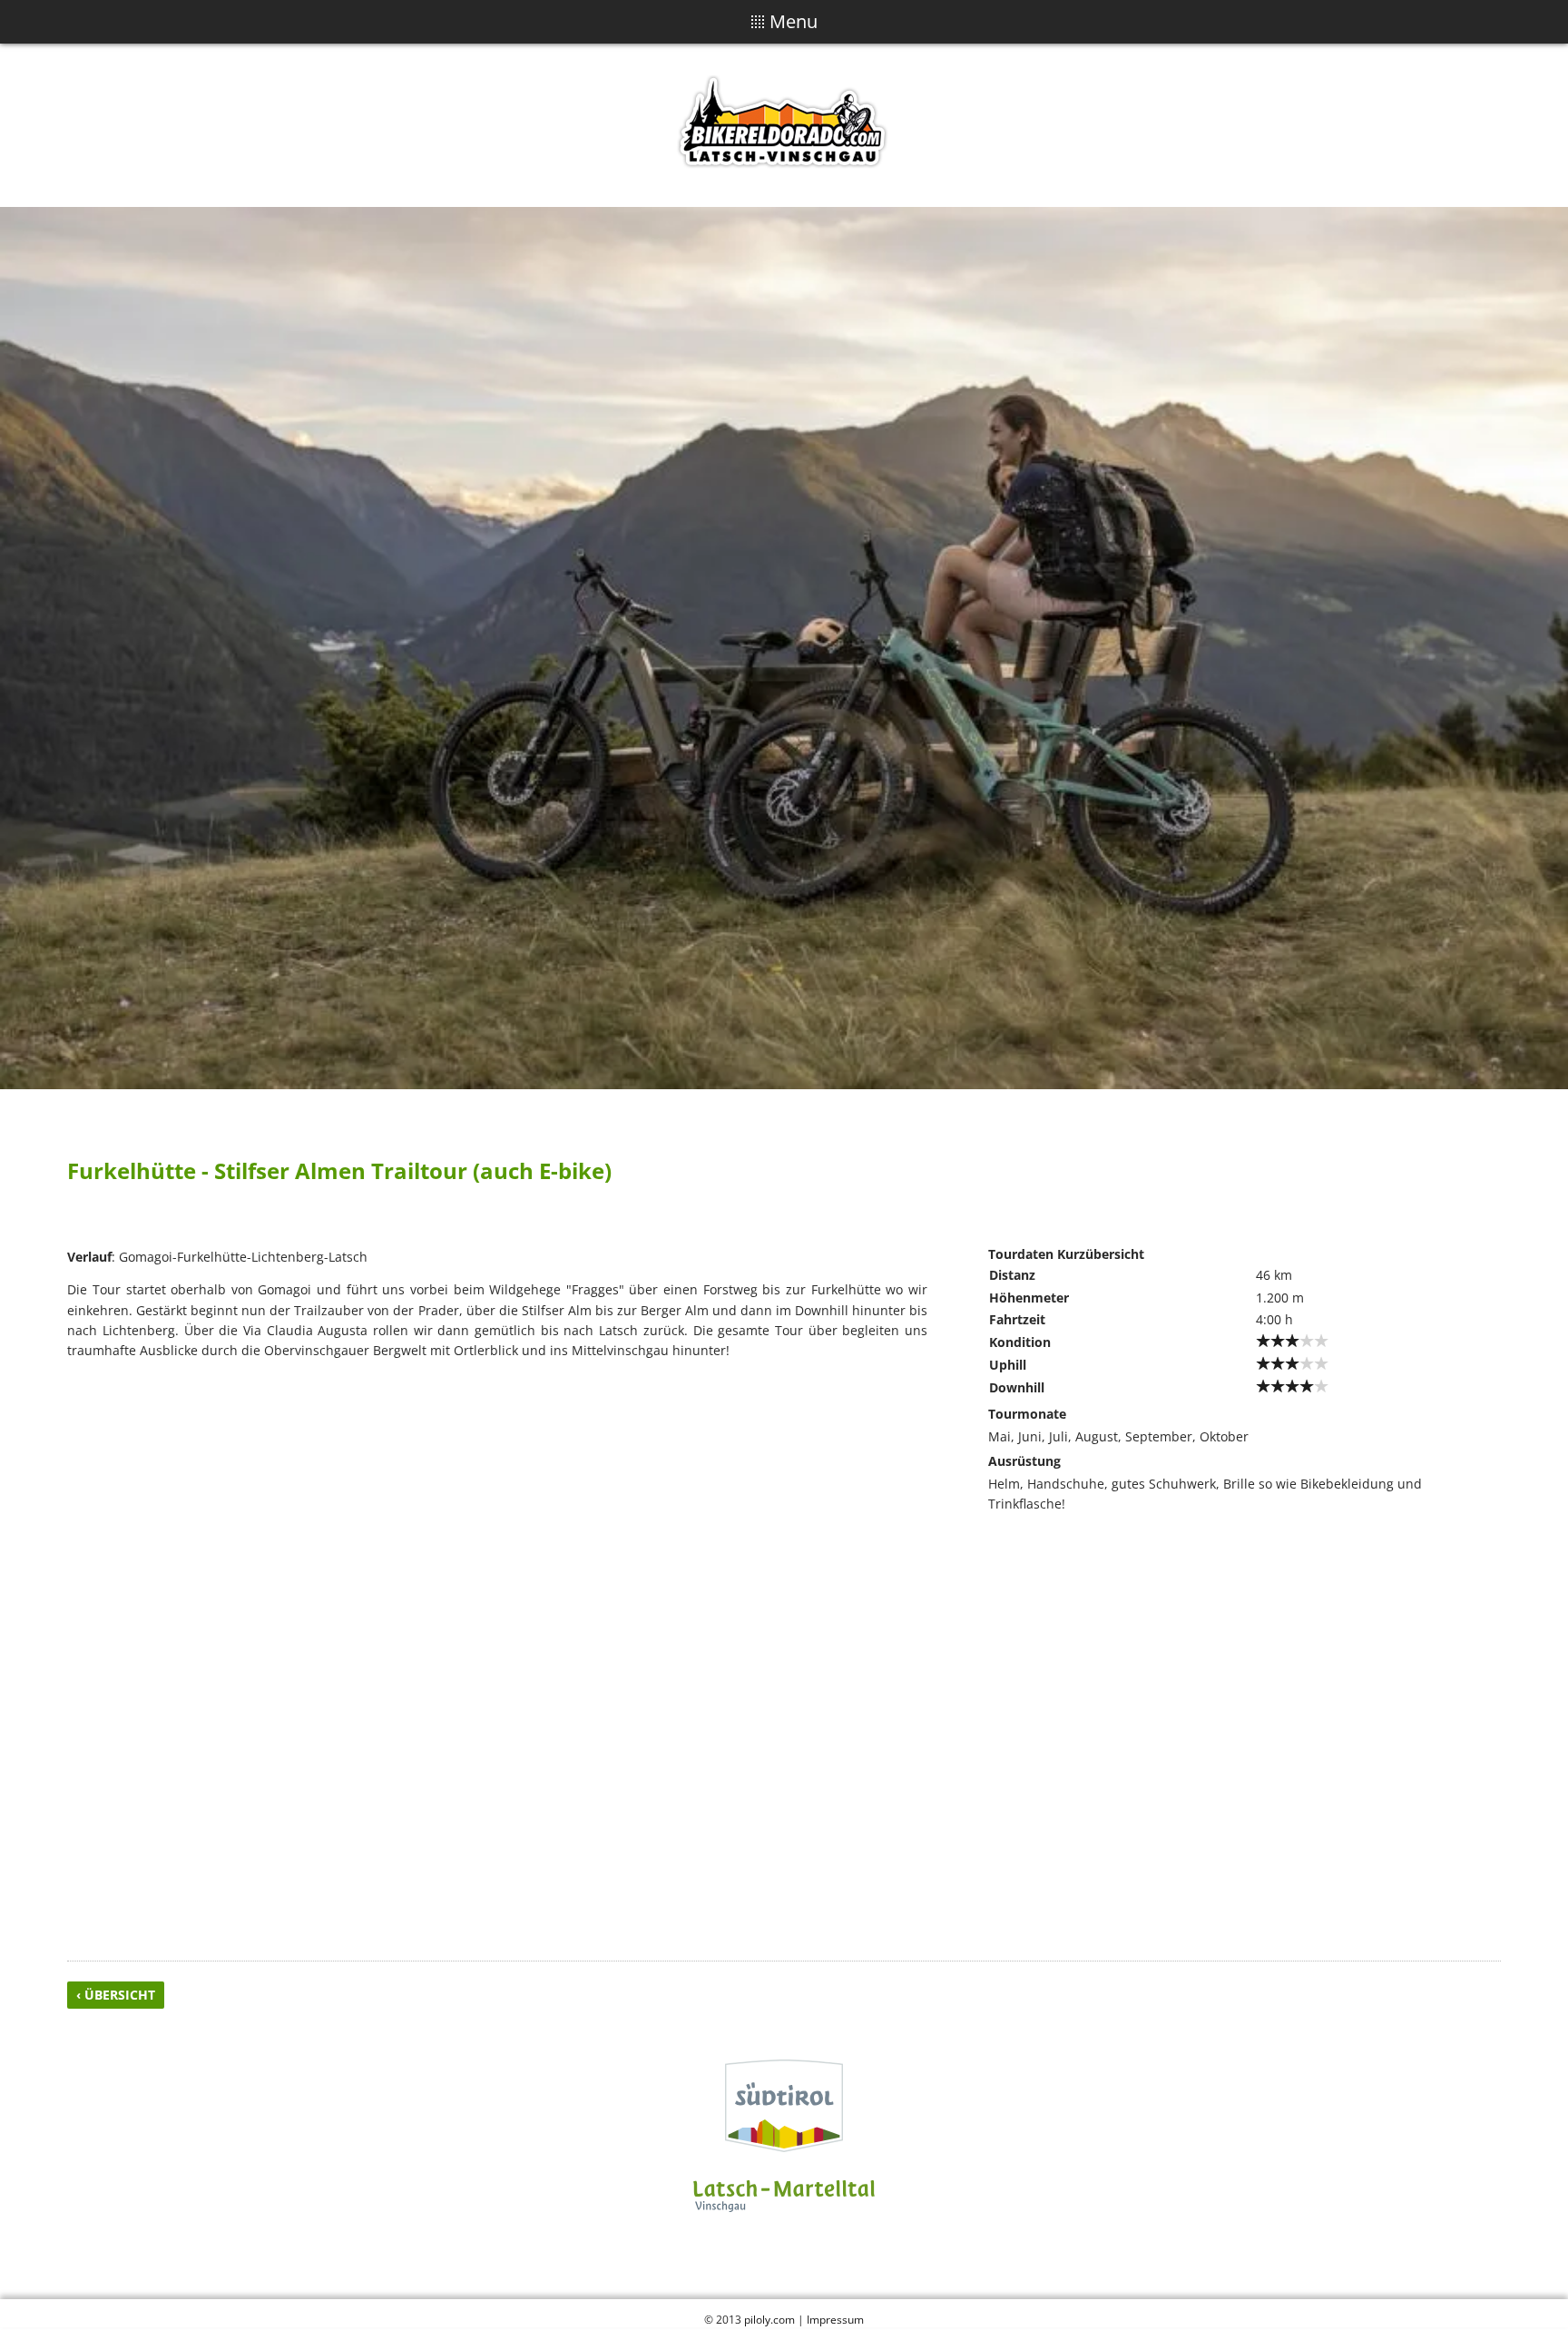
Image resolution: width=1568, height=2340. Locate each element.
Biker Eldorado (784, 125)
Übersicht (120, 1995)
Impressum (835, 2319)
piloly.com (769, 2319)
